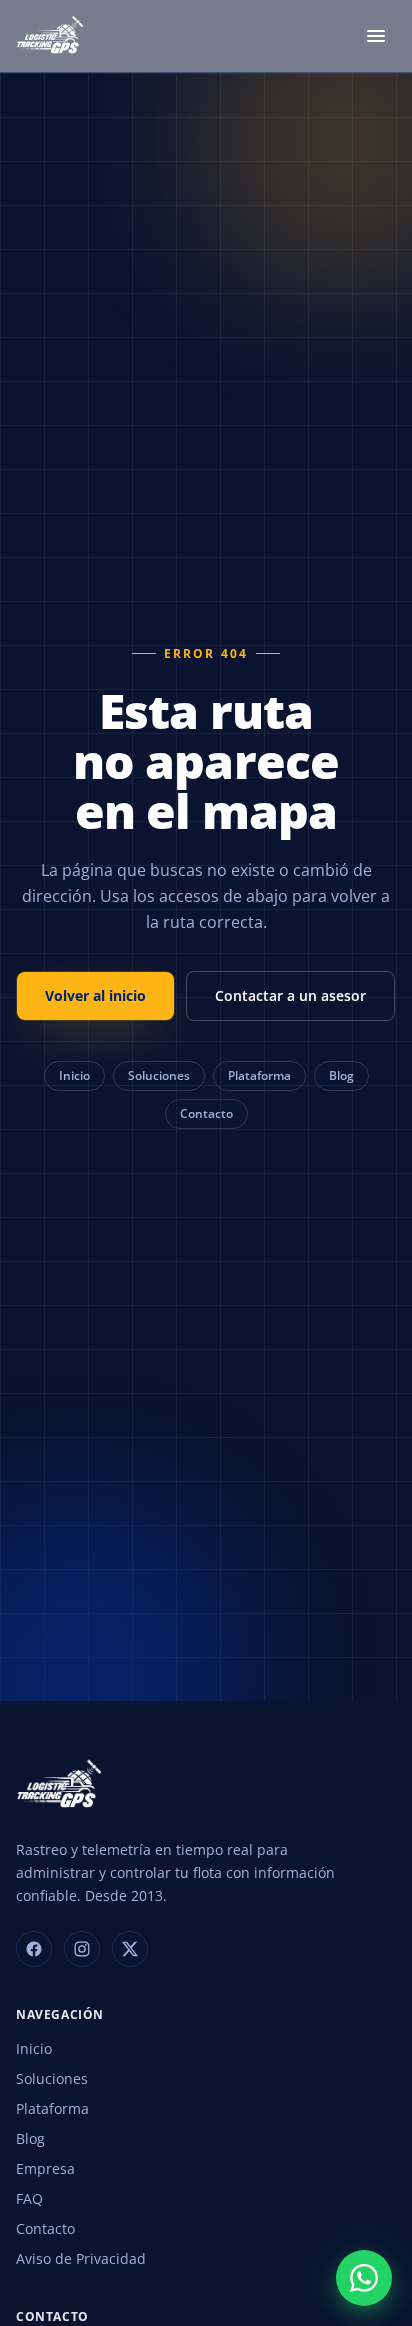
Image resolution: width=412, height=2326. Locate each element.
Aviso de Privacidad (81, 2258)
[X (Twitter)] (130, 1949)
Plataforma (259, 1075)
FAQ (29, 2198)
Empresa (45, 2168)
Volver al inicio (95, 995)
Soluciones (159, 1075)
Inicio (74, 1075)
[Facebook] (34, 1949)
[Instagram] (82, 1949)
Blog (341, 1075)
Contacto (206, 1113)
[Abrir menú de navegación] (376, 36)
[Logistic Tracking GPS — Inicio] (51, 36)
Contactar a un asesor (290, 995)
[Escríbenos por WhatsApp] (364, 2278)
